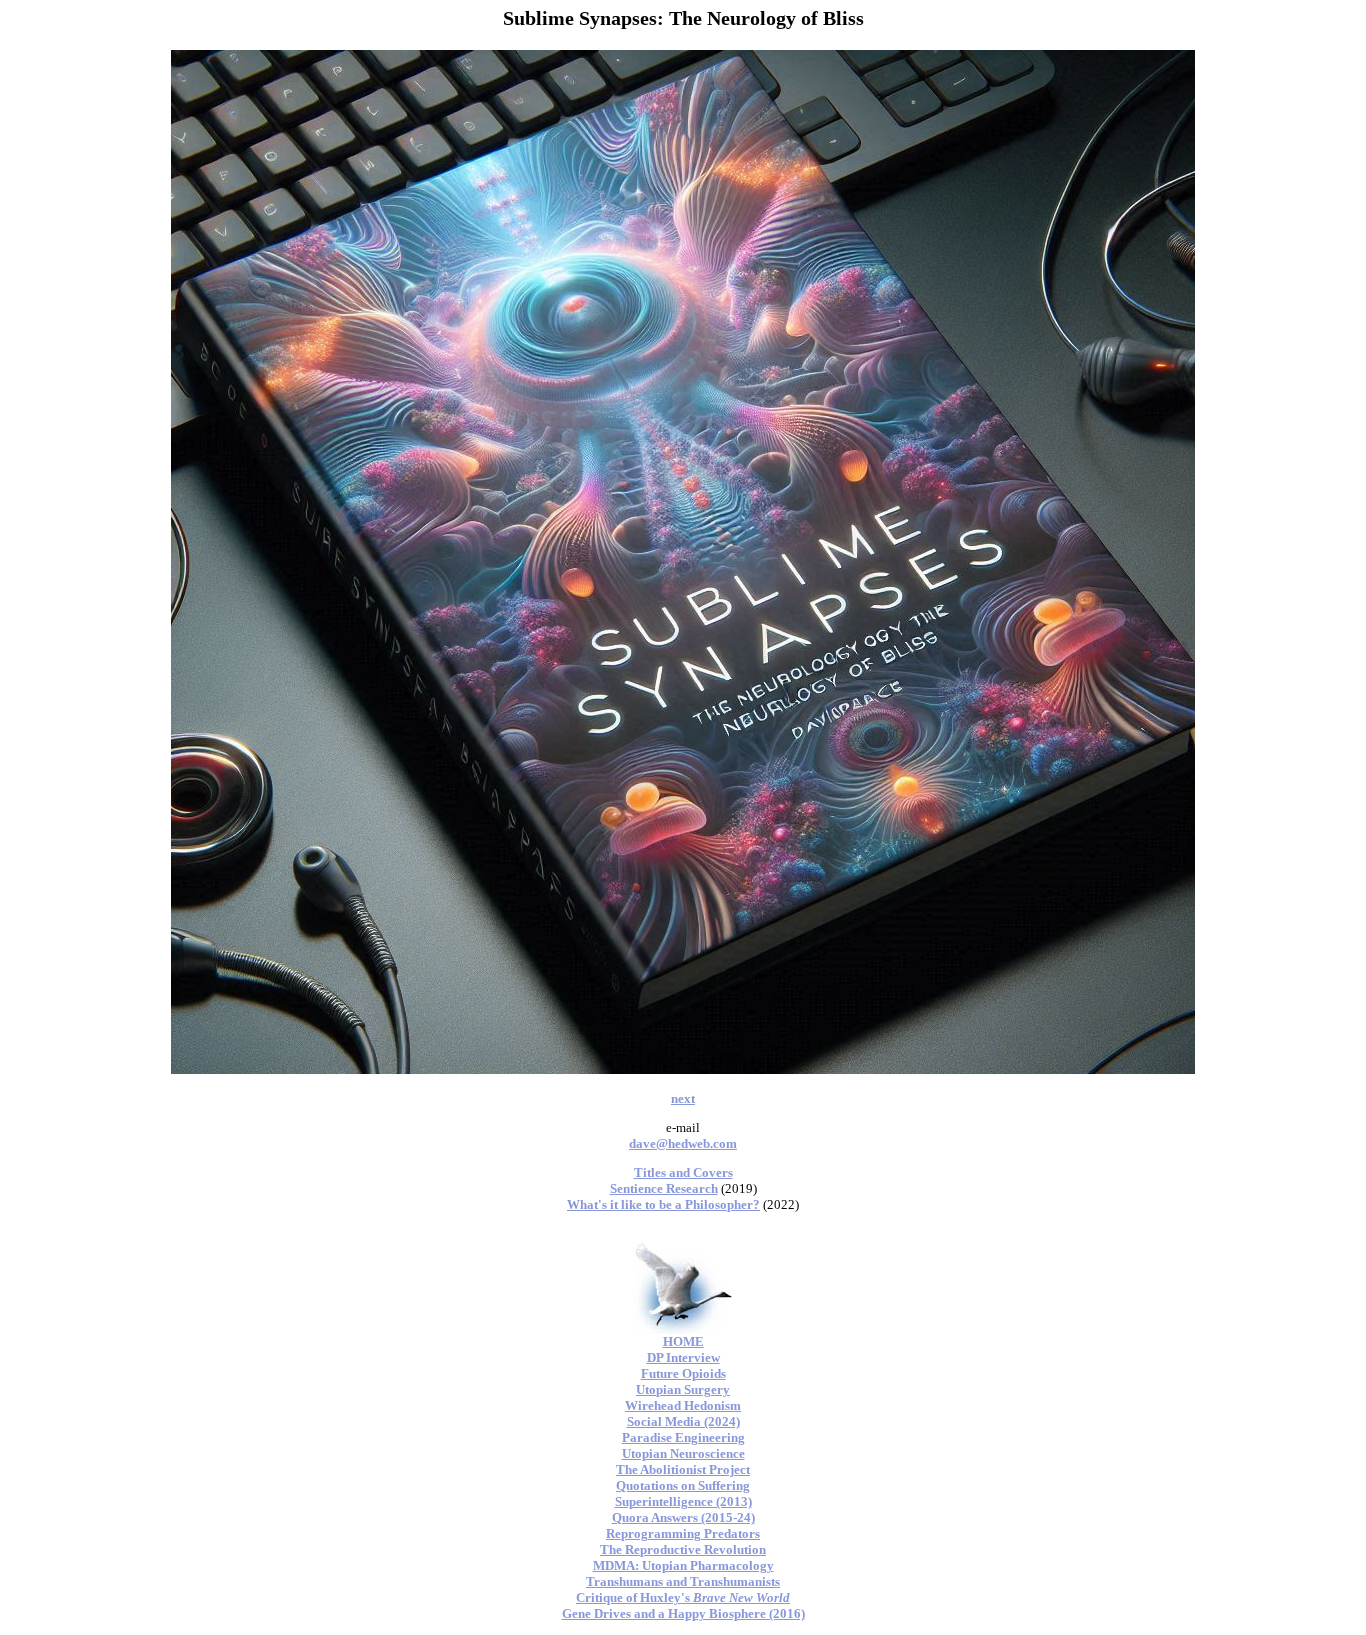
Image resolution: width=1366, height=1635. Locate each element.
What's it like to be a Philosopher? (663, 1204)
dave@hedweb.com (683, 1143)
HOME (683, 1341)
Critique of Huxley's (683, 1597)
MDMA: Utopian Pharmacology (683, 1565)
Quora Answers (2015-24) (683, 1517)
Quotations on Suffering (683, 1485)
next (683, 1098)
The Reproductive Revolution (683, 1549)
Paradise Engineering (683, 1437)
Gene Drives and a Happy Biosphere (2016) (683, 1613)
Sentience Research (664, 1188)
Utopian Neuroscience (683, 1453)
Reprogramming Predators (683, 1533)
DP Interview (683, 1357)
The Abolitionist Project (683, 1469)
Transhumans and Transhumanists (683, 1581)
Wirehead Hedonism (683, 1405)
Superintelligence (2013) (683, 1501)
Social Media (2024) (683, 1421)
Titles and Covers (683, 1172)
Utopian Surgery (683, 1389)
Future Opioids (683, 1373)
